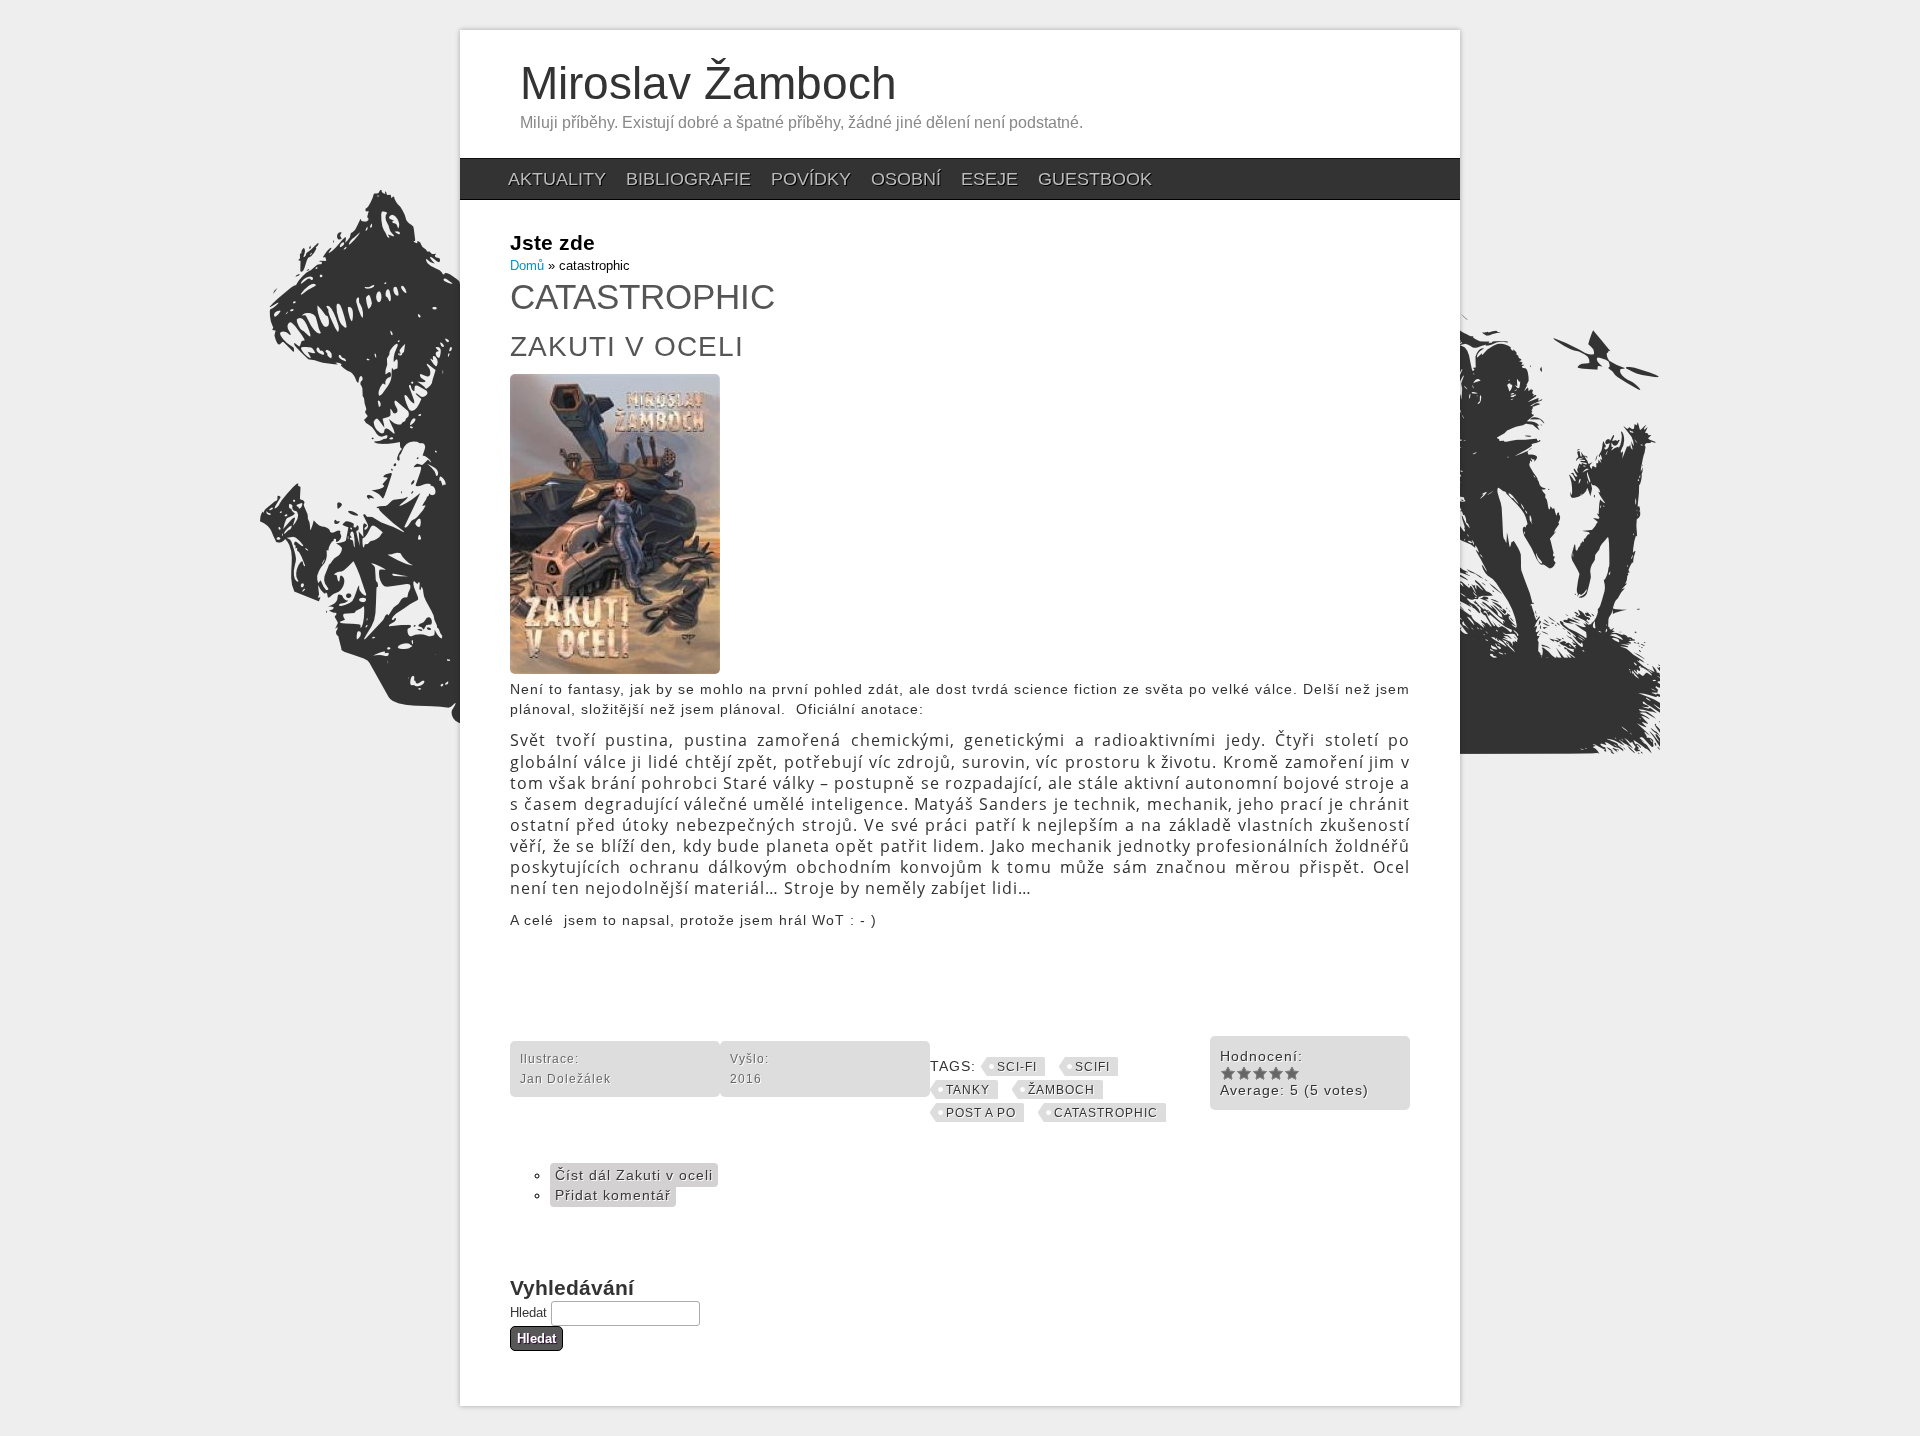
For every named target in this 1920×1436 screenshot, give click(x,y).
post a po (981, 1113)
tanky (968, 1090)
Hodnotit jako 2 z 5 (1244, 1073)
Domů (527, 265)
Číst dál (634, 1175)
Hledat (530, 1312)
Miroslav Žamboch (708, 83)
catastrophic (1106, 1113)
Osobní (906, 179)
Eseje (989, 179)
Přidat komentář (613, 1195)
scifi (1092, 1067)
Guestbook (1095, 179)
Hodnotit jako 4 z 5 (1276, 1073)
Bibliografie (688, 179)
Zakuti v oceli (627, 346)
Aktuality (557, 179)
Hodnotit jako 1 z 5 (1228, 1073)
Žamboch (1061, 1090)
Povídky (811, 179)
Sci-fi (1017, 1067)
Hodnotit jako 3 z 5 (1260, 1073)
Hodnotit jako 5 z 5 (1292, 1073)
